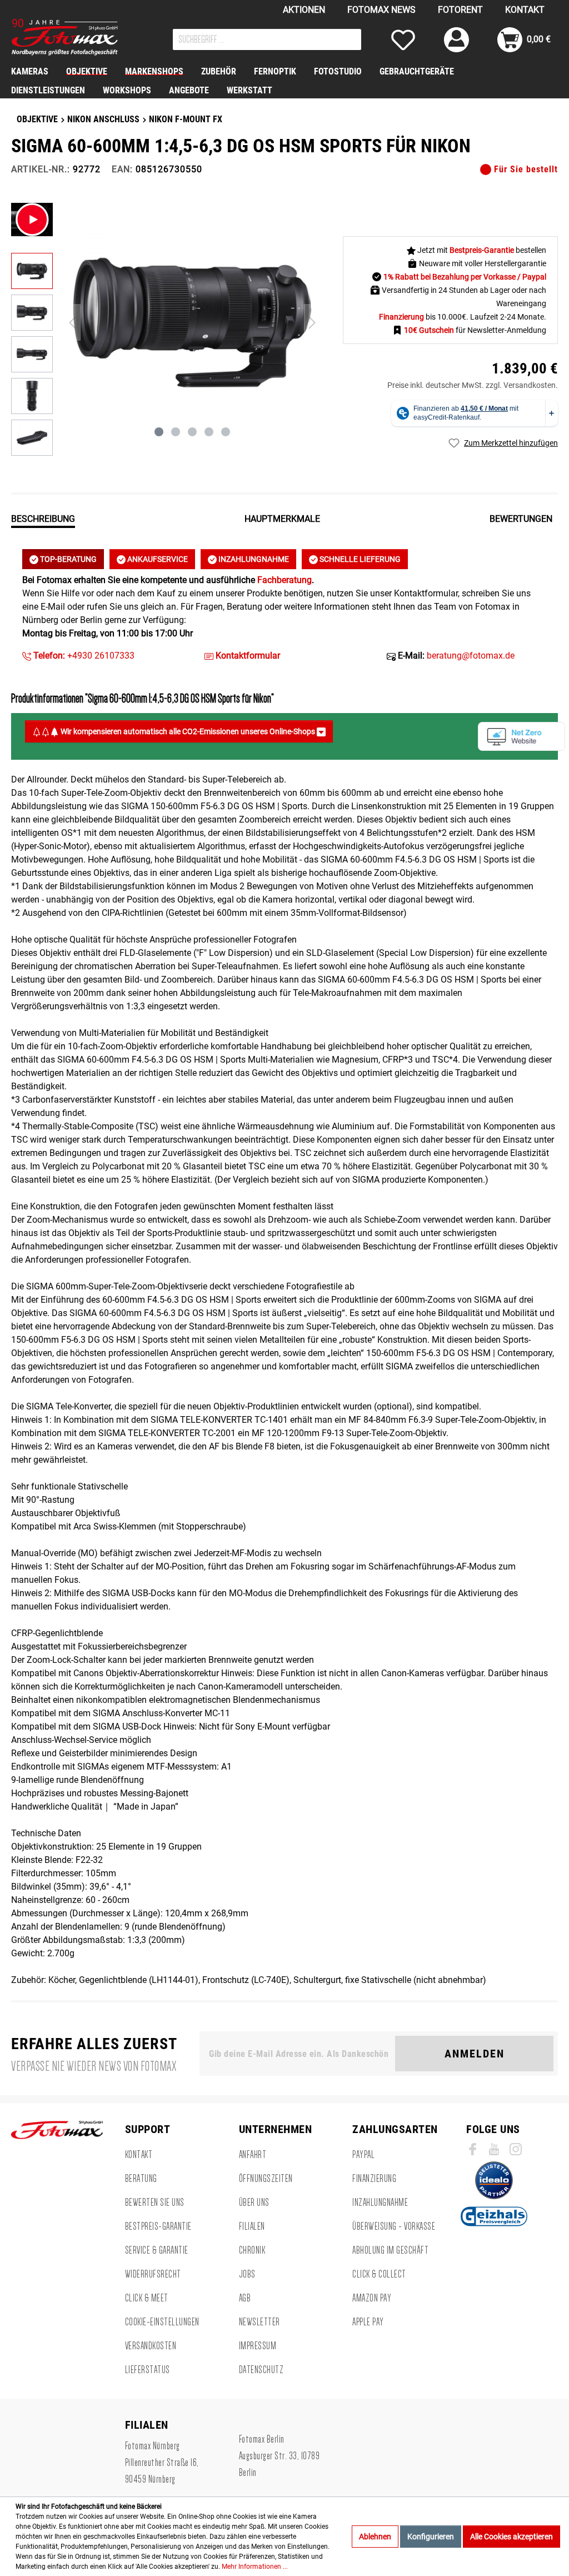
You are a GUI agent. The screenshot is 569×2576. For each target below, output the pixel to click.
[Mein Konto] (456, 40)
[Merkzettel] (403, 40)
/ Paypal (532, 277)
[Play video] (32, 220)
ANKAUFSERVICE (157, 559)
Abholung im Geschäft (390, 2250)
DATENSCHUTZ (261, 2370)
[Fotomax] (81, 37)
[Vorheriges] (72, 323)
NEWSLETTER (259, 2322)
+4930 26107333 (83, 656)
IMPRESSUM (258, 2346)
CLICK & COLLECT (379, 2274)
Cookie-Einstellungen (162, 2322)
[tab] (43, 518)
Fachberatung (284, 580)
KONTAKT (525, 10)
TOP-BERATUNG (68, 559)
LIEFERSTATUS (148, 2370)
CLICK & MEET (147, 2298)
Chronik (252, 2250)
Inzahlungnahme (380, 2203)
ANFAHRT (253, 2155)
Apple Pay (368, 2322)
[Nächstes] (312, 323)
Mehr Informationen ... (255, 2567)
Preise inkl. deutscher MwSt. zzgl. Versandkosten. (473, 385)
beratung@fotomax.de (471, 656)
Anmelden (475, 2054)
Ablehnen (375, 2537)
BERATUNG (141, 2179)
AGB (245, 2298)
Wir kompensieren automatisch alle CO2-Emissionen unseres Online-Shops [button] (188, 731)
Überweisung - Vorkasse (394, 2226)
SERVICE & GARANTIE (157, 2250)
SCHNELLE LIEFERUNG (359, 559)
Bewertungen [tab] (521, 519)
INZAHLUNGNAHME (253, 559)
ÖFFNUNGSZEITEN (266, 2179)
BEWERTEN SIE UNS (155, 2203)
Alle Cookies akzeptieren (511, 2537)
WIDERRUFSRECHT (153, 2274)
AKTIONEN (304, 10)
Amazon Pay (372, 2298)
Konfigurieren (431, 2537)
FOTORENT (460, 10)
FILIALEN (252, 2226)
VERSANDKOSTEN (151, 2346)
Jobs (247, 2274)
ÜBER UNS (254, 2203)
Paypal (363, 2155)
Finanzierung (374, 2179)
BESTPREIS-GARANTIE (158, 2226)
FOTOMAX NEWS (381, 10)
